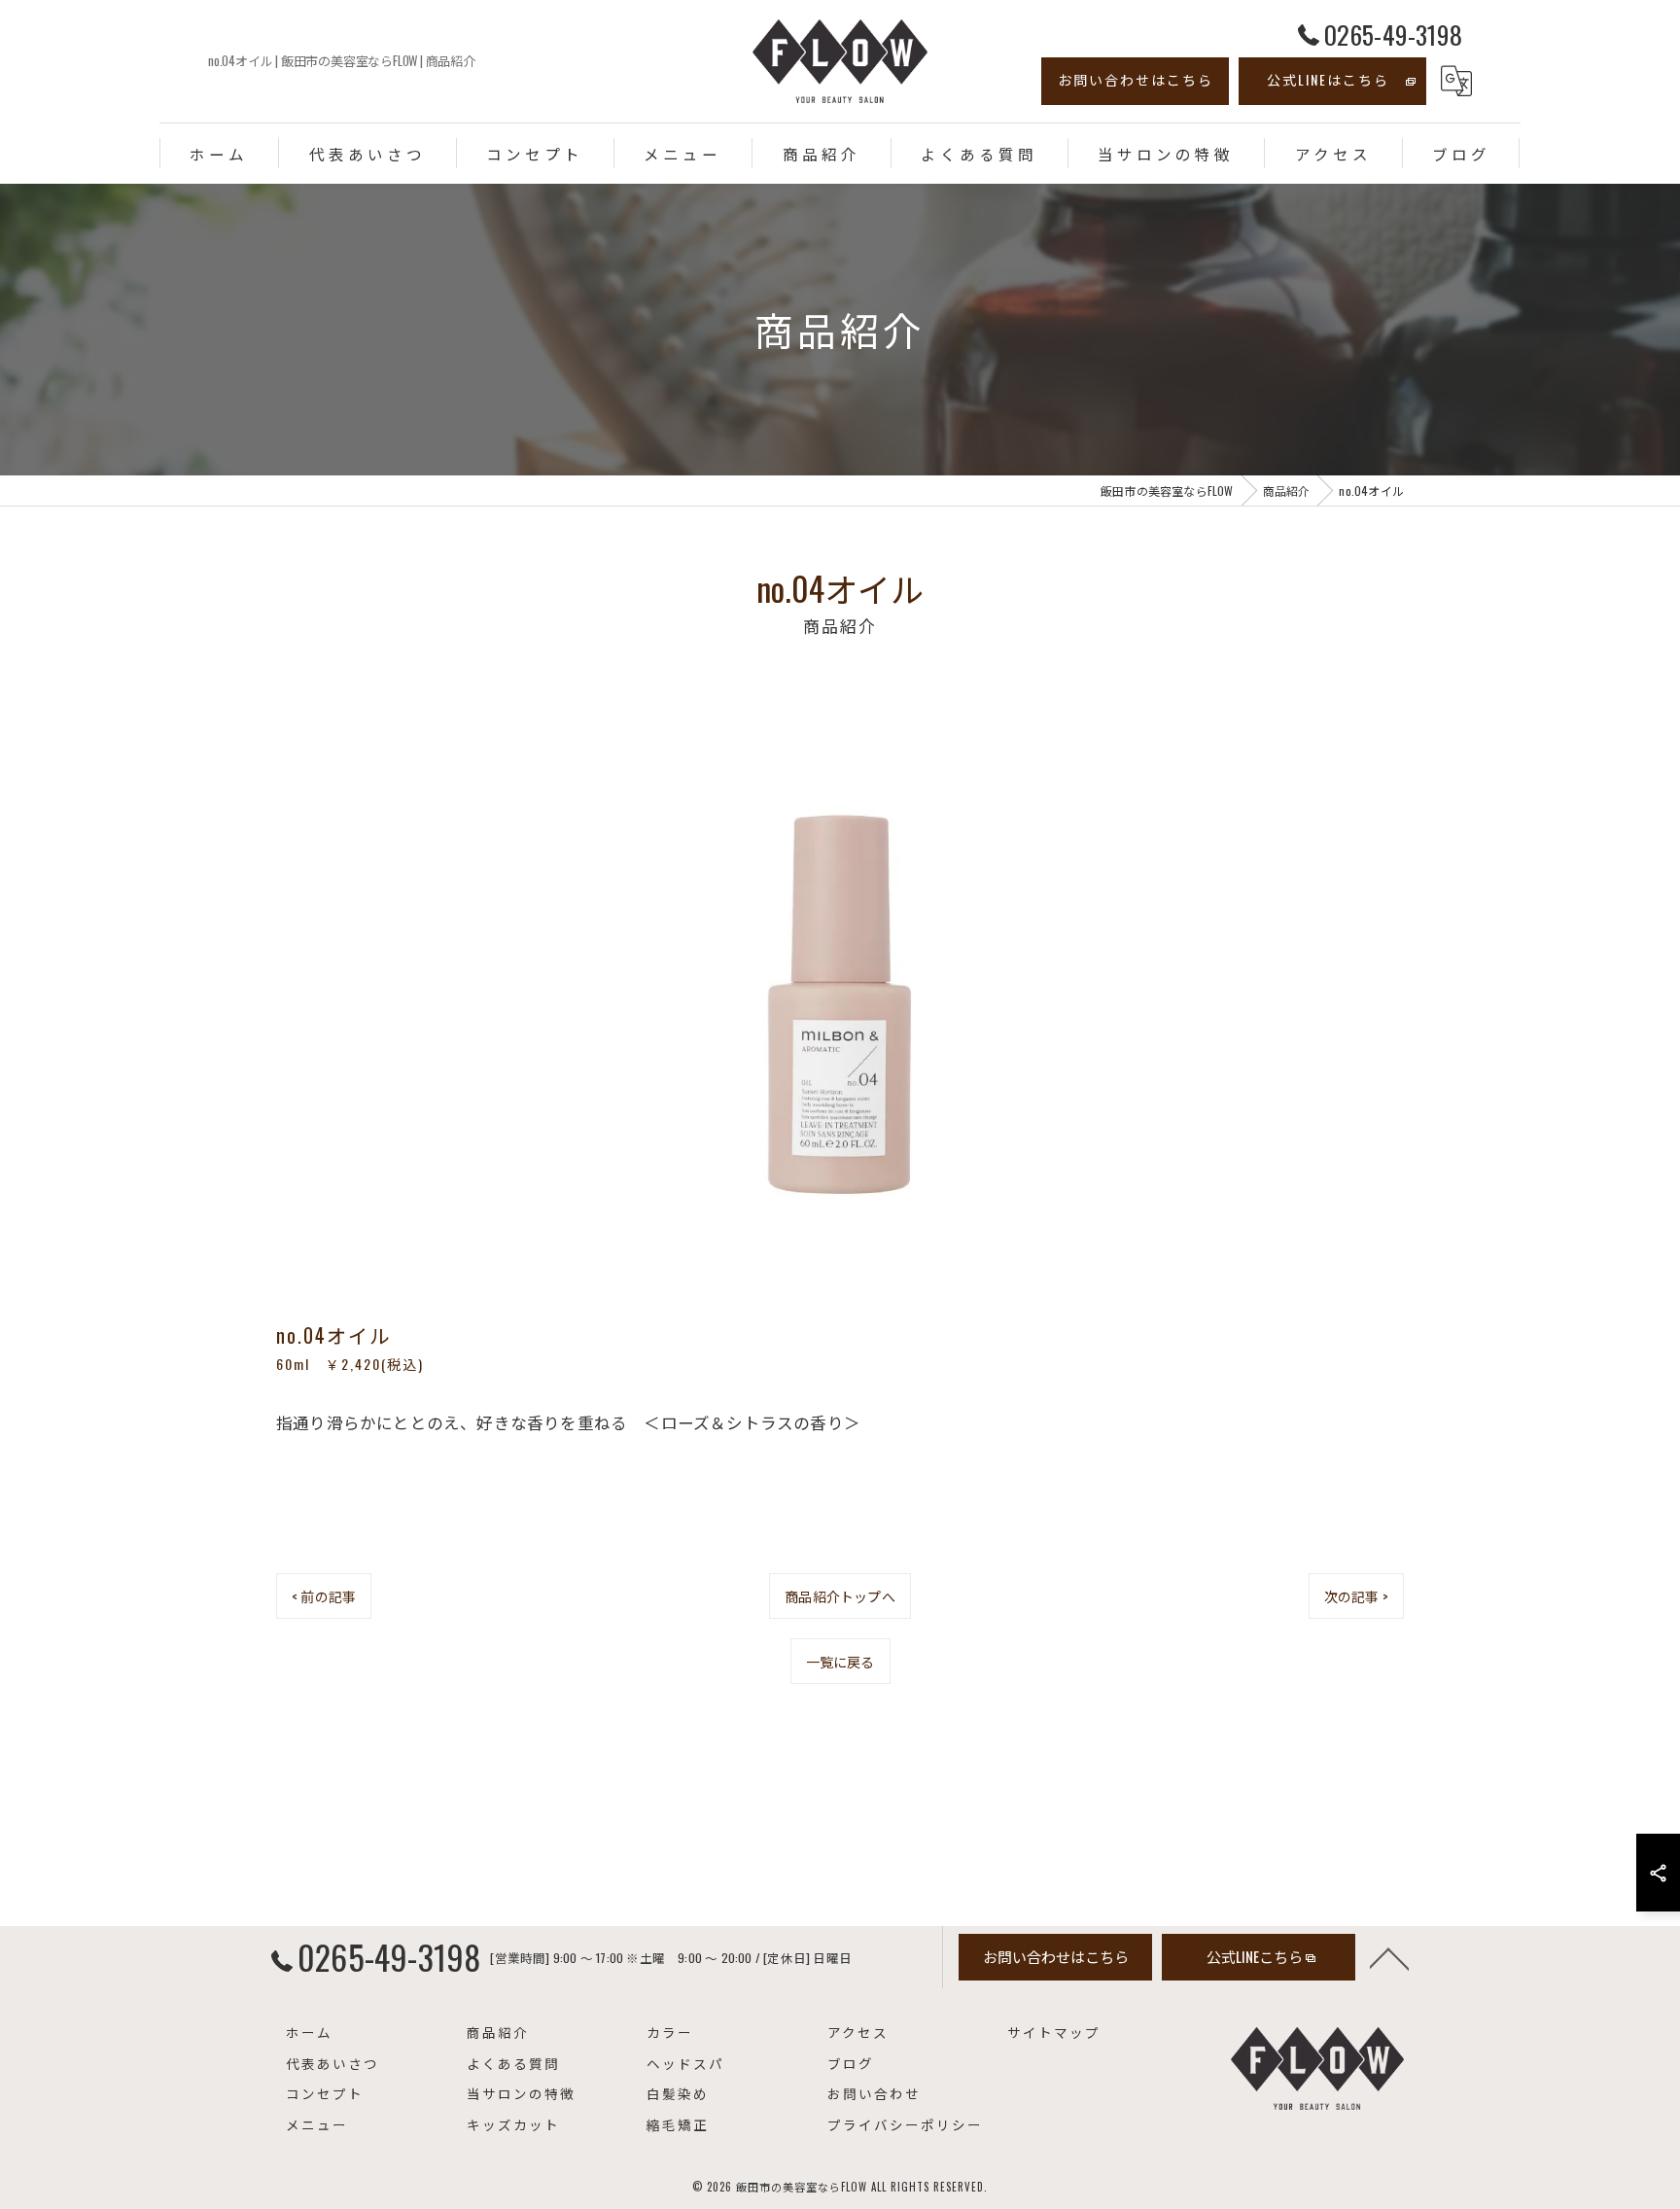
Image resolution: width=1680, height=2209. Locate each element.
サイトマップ (1054, 2032)
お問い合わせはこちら (1136, 79)
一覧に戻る (840, 1661)
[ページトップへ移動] (1389, 1957)
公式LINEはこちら (1328, 79)
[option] (840, 996)
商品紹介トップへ (840, 1596)
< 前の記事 (324, 1596)
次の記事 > (1356, 1596)
